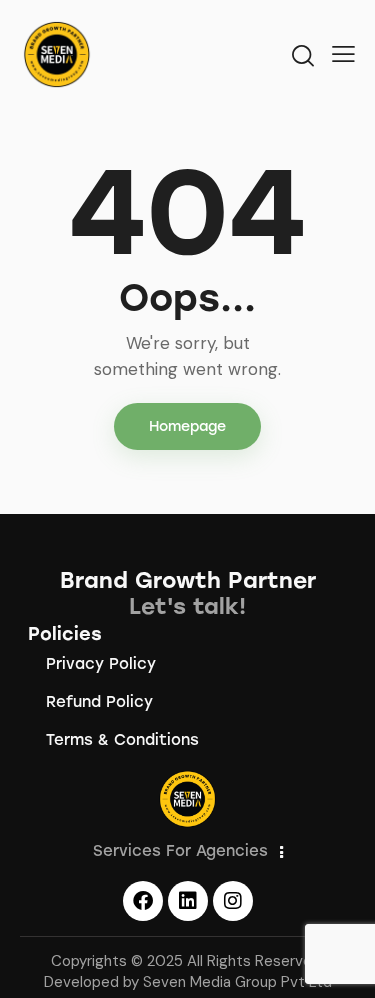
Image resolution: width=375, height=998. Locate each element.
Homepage (187, 426)
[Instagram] (233, 901)
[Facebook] (143, 901)
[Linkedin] (188, 901)
